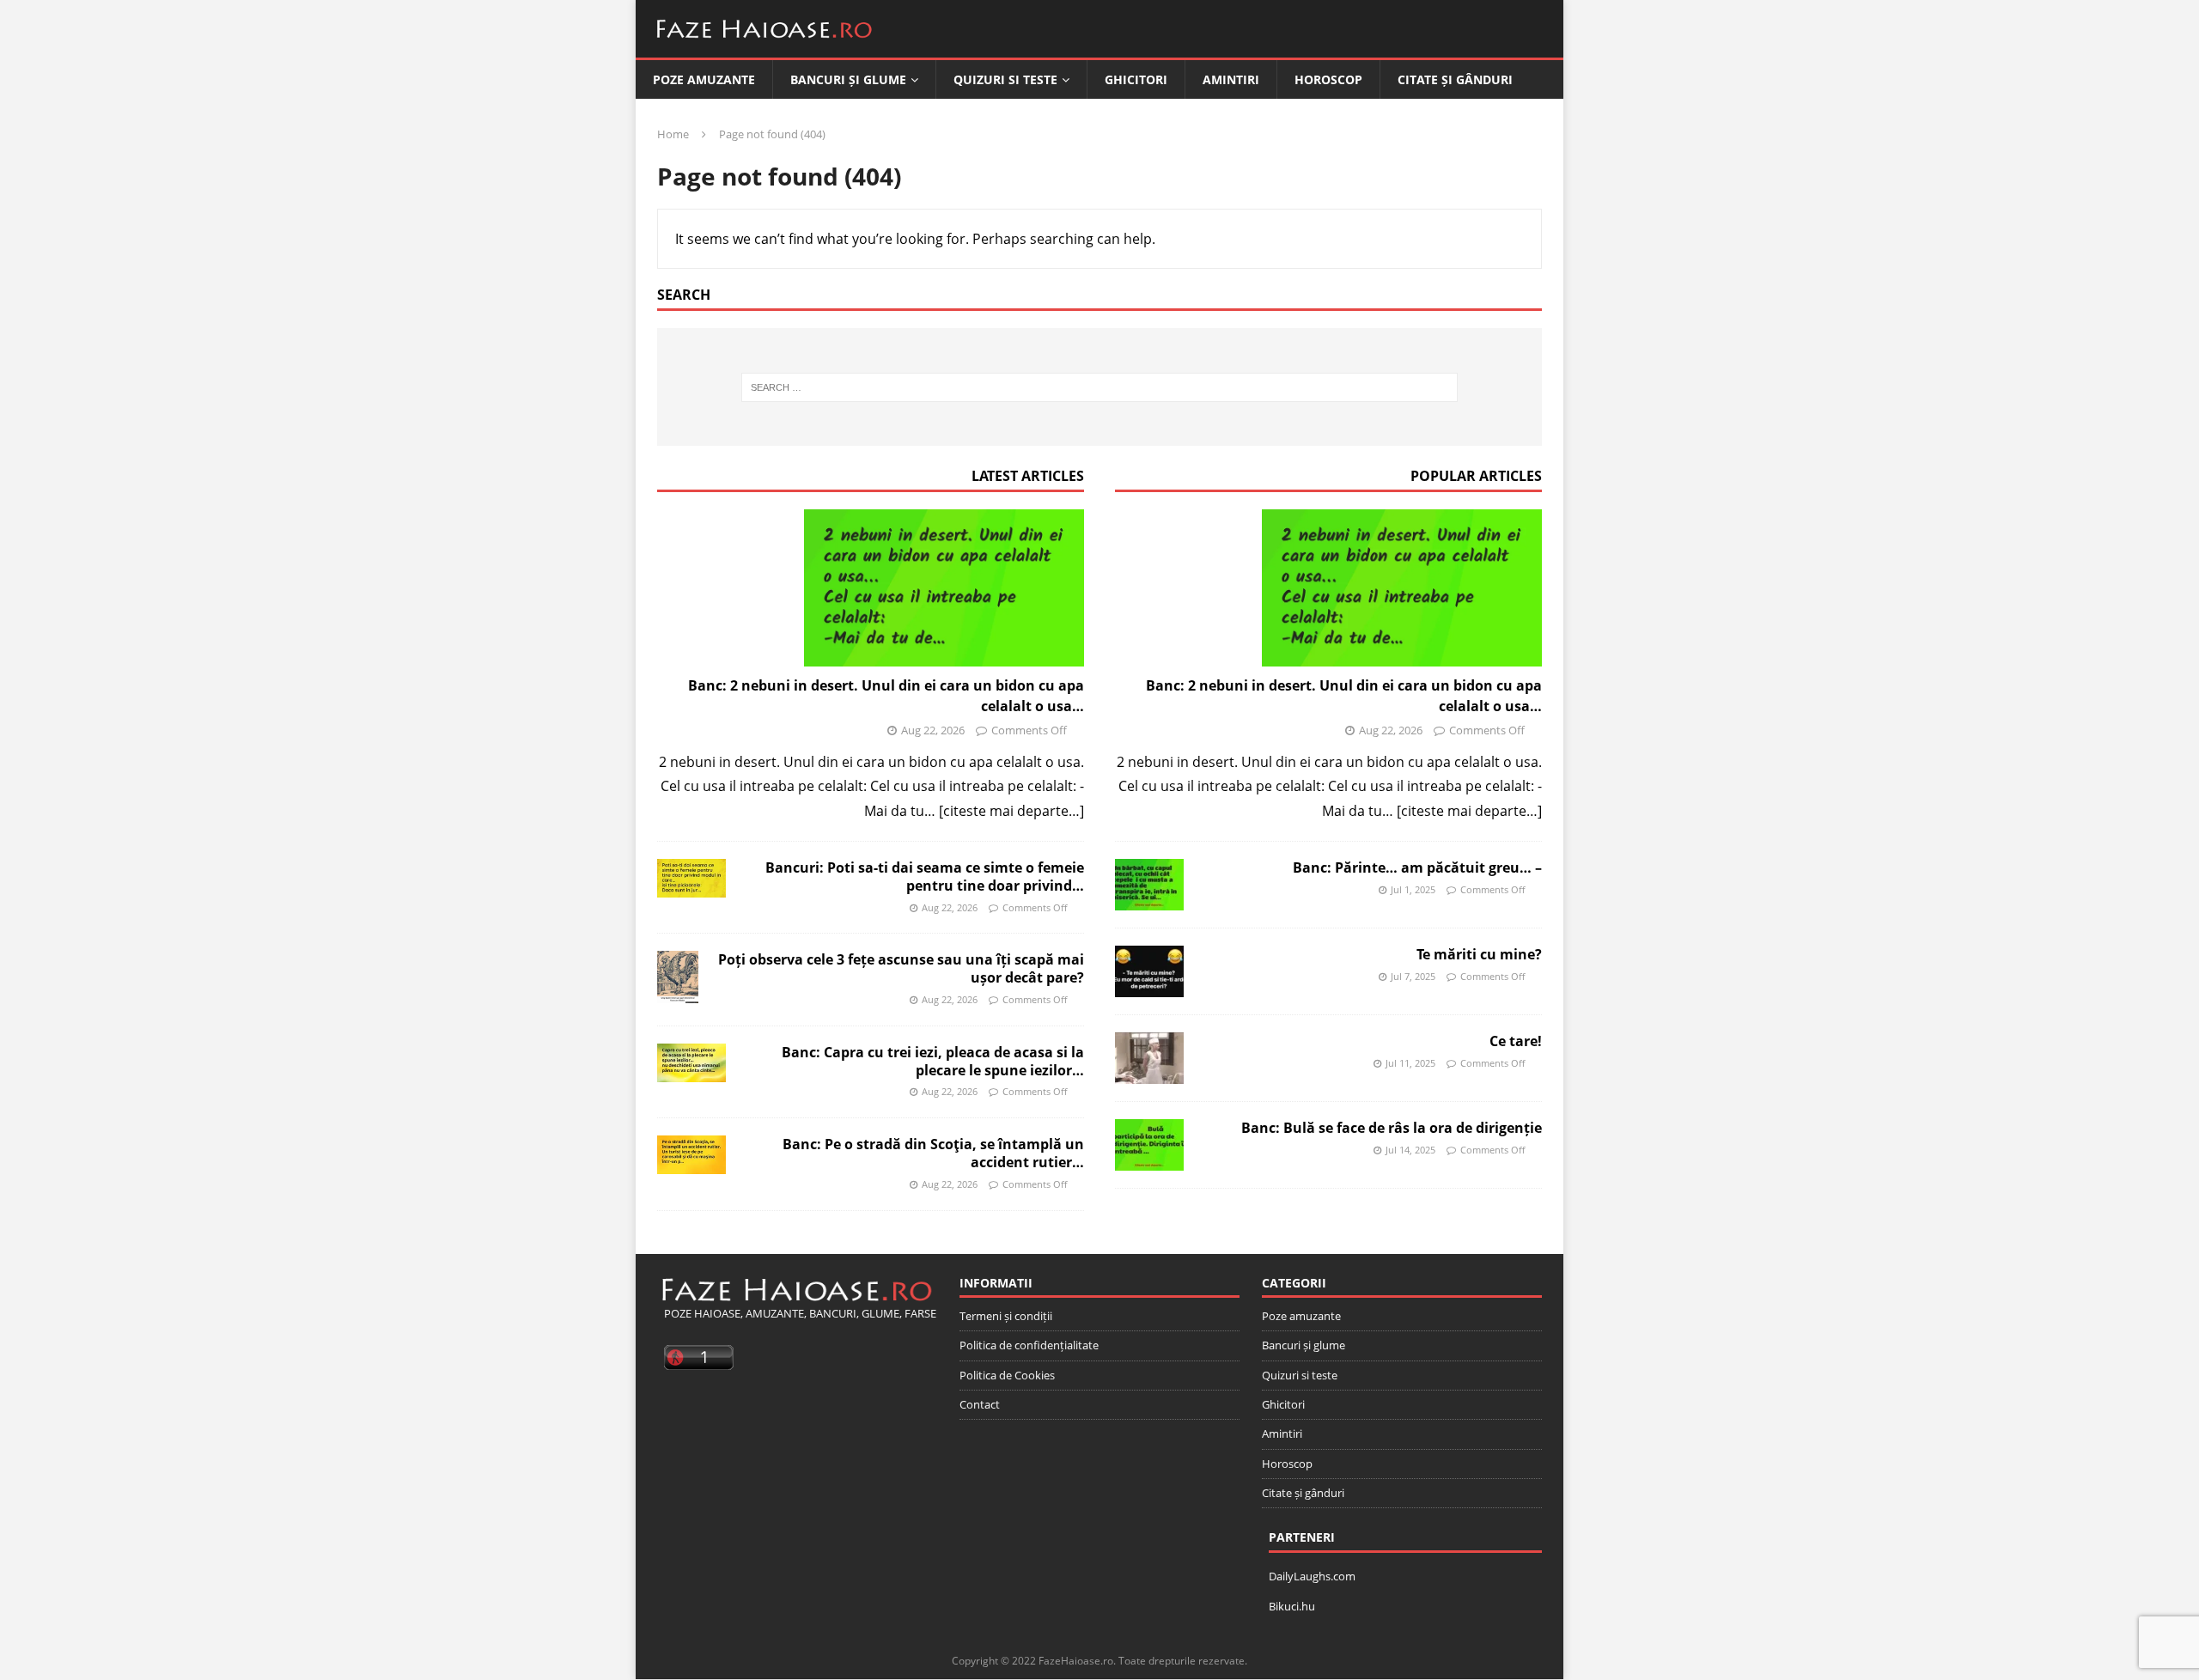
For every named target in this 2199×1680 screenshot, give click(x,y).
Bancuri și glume (848, 79)
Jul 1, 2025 (1413, 889)
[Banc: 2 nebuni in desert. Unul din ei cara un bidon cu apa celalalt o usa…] (871, 588)
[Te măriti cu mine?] (1149, 971)
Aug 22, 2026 (933, 730)
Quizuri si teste (1005, 79)
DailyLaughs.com (1312, 1576)
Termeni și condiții (1006, 1316)
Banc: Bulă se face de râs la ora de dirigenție (1392, 1128)
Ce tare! (1516, 1041)
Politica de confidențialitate (1029, 1345)
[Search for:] (1100, 387)
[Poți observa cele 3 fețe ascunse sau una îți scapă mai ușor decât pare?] (678, 977)
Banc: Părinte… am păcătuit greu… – (1417, 867)
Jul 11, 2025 (1410, 1063)
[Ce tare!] (1149, 1058)
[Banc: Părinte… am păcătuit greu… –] (1149, 885)
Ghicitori (1136, 79)
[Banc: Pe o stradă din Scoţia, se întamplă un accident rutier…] (691, 1155)
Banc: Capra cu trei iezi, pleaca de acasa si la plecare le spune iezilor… (933, 1061)
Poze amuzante (704, 79)
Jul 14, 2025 (1410, 1150)
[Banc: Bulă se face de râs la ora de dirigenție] (1149, 1145)
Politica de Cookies (1007, 1375)
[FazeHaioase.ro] (764, 45)
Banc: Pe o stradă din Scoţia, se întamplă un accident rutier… (933, 1153)
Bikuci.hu (1292, 1606)
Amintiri (1231, 79)
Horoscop (1328, 79)
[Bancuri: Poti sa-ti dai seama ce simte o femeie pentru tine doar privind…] (691, 878)
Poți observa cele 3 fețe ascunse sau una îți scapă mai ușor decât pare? (901, 968)
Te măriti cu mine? (1479, 954)
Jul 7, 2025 (1413, 976)
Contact (980, 1404)
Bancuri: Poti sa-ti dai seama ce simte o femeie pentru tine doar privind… (925, 877)
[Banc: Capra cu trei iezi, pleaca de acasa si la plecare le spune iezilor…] (691, 1063)
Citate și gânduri (1455, 79)
